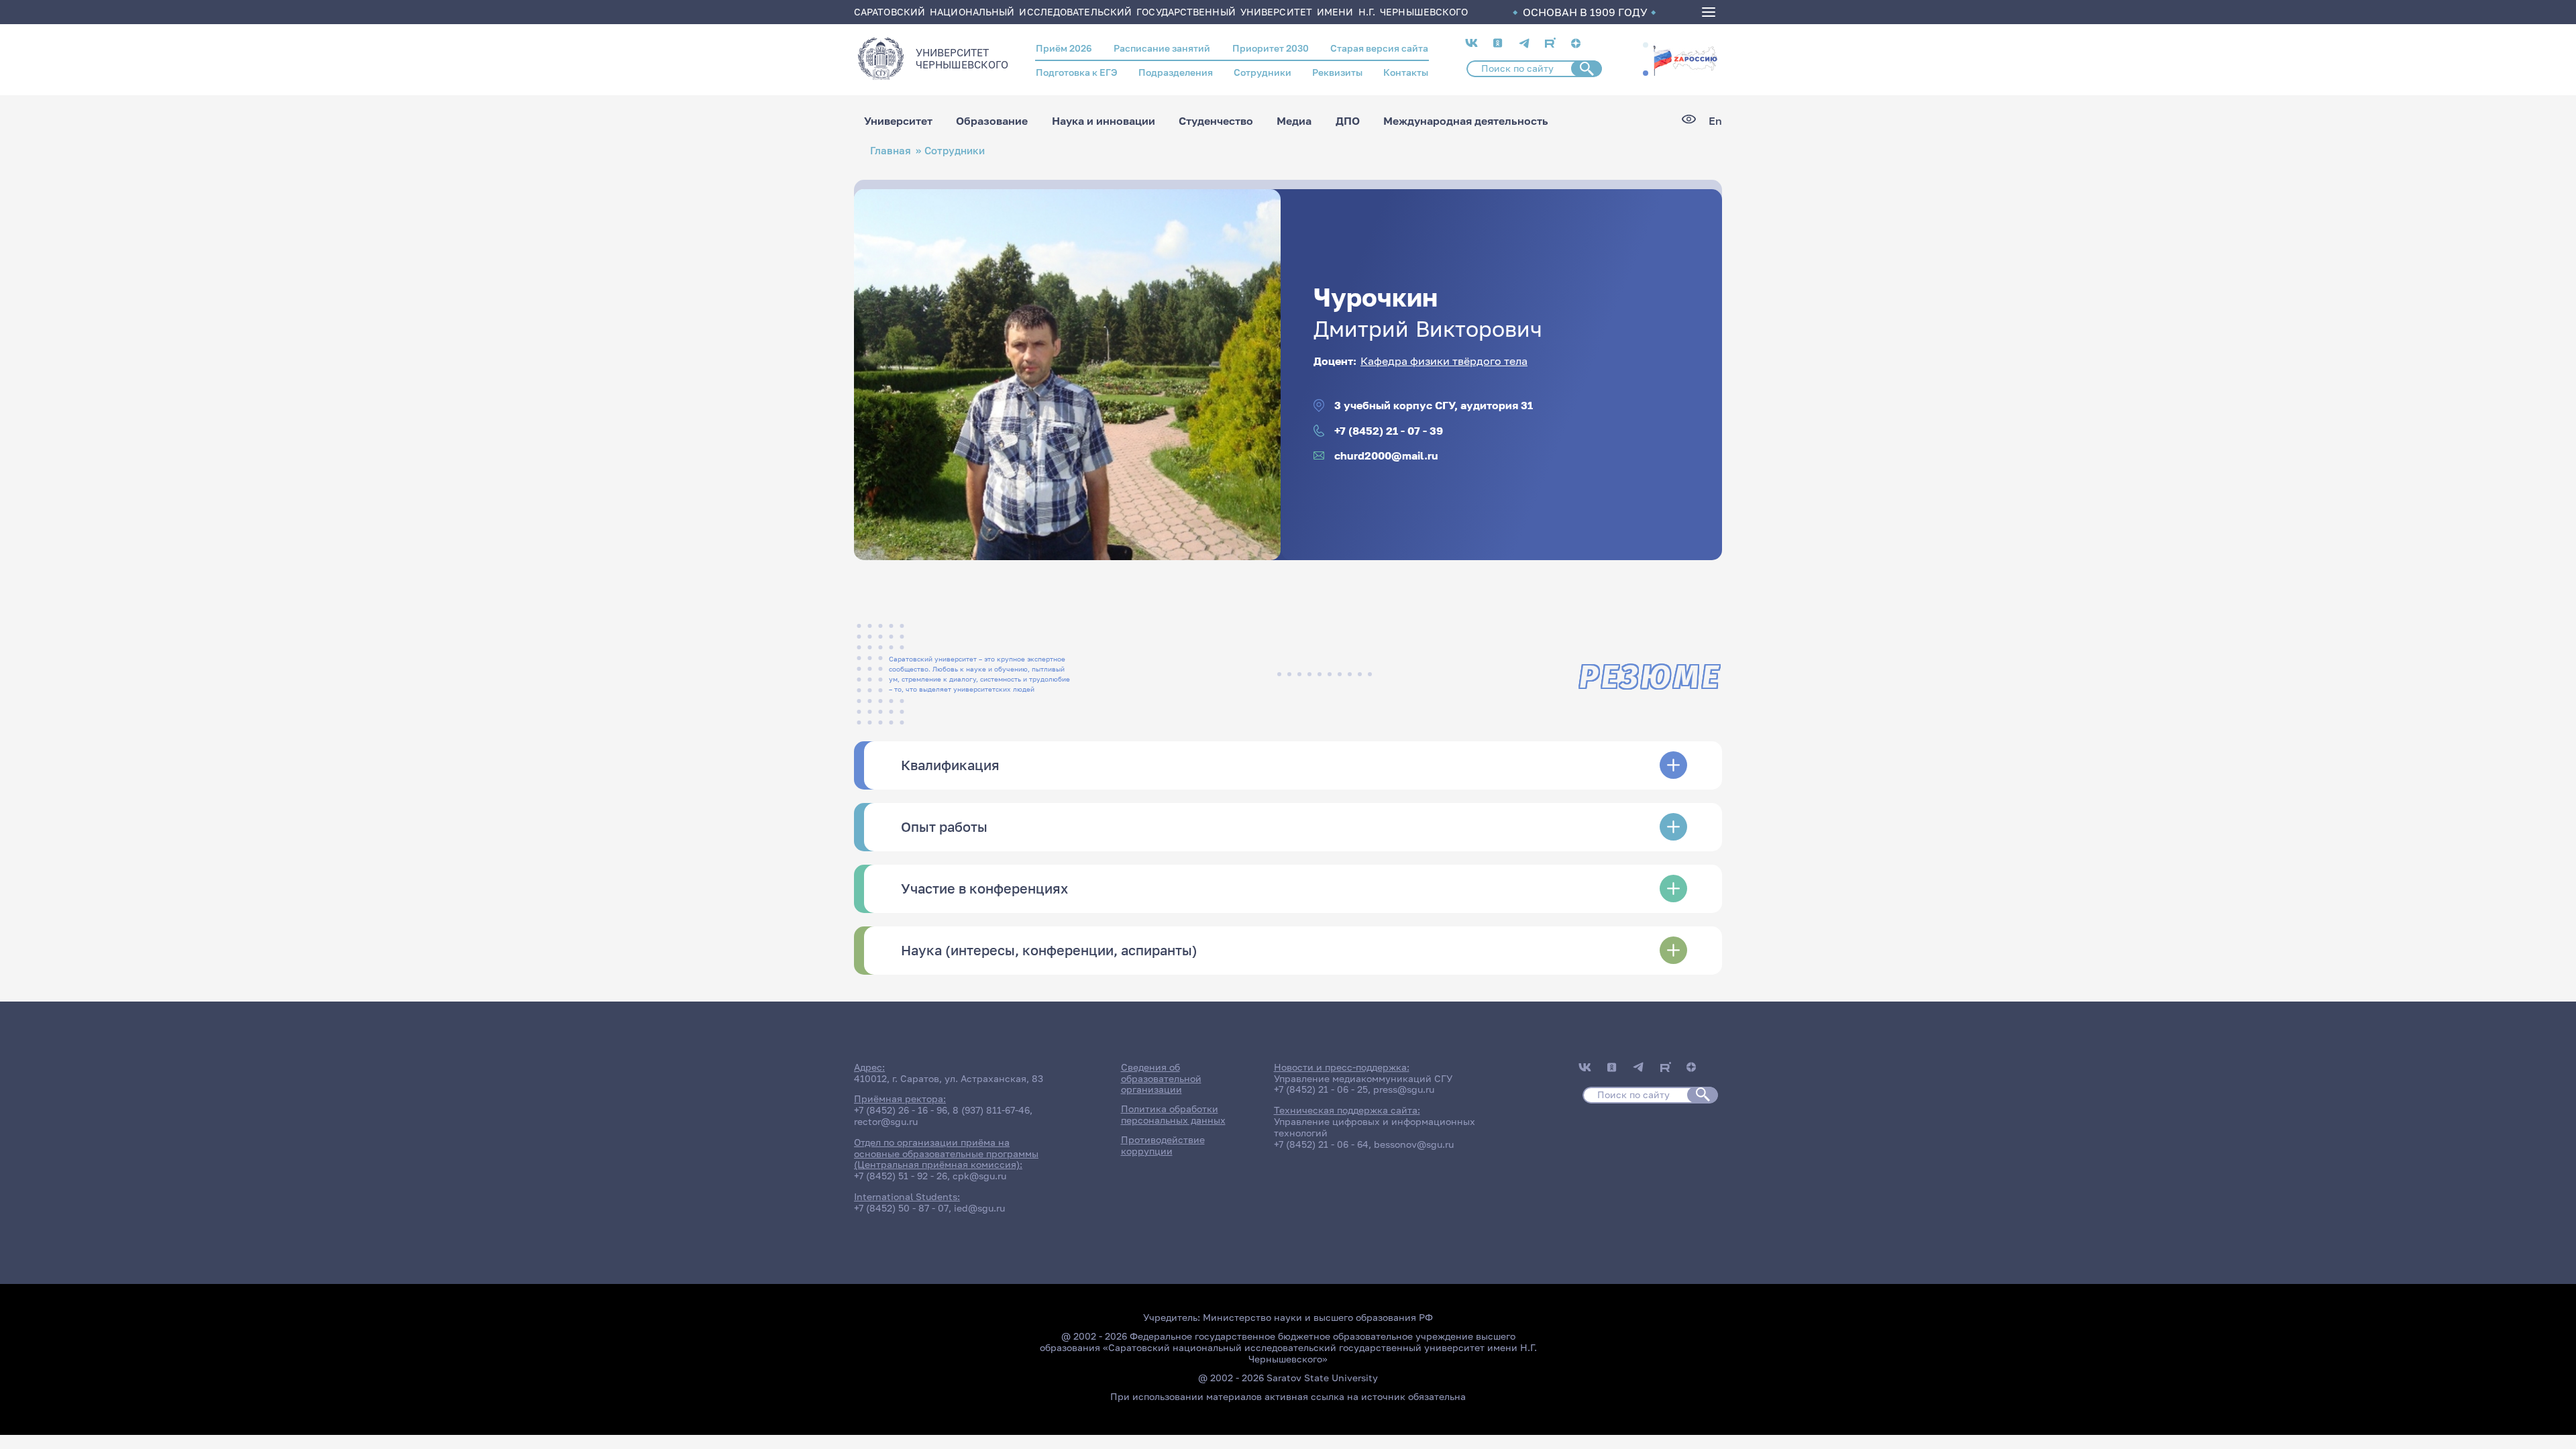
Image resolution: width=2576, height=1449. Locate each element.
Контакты (1406, 72)
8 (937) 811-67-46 (991, 1110)
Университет (898, 121)
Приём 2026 (1064, 48)
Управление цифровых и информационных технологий (1375, 1127)
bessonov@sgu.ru (1414, 1144)
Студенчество (1216, 121)
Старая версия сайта (1379, 48)
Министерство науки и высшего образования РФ (1318, 1317)
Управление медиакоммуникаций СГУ (1363, 1078)
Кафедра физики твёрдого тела (1444, 361)
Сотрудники (1263, 72)
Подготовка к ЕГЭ (1077, 72)
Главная (891, 151)
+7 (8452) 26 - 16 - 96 (901, 1110)
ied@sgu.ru (979, 1208)
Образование (992, 121)
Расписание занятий (1162, 48)
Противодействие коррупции (1163, 1145)
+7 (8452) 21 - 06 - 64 (1321, 1144)
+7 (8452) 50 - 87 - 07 (901, 1208)
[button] (1646, 45)
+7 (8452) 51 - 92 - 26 (901, 1176)
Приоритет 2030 (1271, 48)
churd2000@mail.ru (1386, 456)
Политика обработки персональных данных (1173, 1114)
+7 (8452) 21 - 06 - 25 (1321, 1089)
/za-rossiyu (1685, 59)
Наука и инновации (1104, 121)
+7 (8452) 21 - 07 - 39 (1389, 431)
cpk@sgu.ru (979, 1176)
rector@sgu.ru (886, 1121)
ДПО (1348, 121)
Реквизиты (1337, 72)
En (1715, 121)
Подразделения (1176, 72)
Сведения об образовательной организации (1161, 1078)
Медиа (1294, 121)
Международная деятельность (1466, 121)
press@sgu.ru (1404, 1089)
